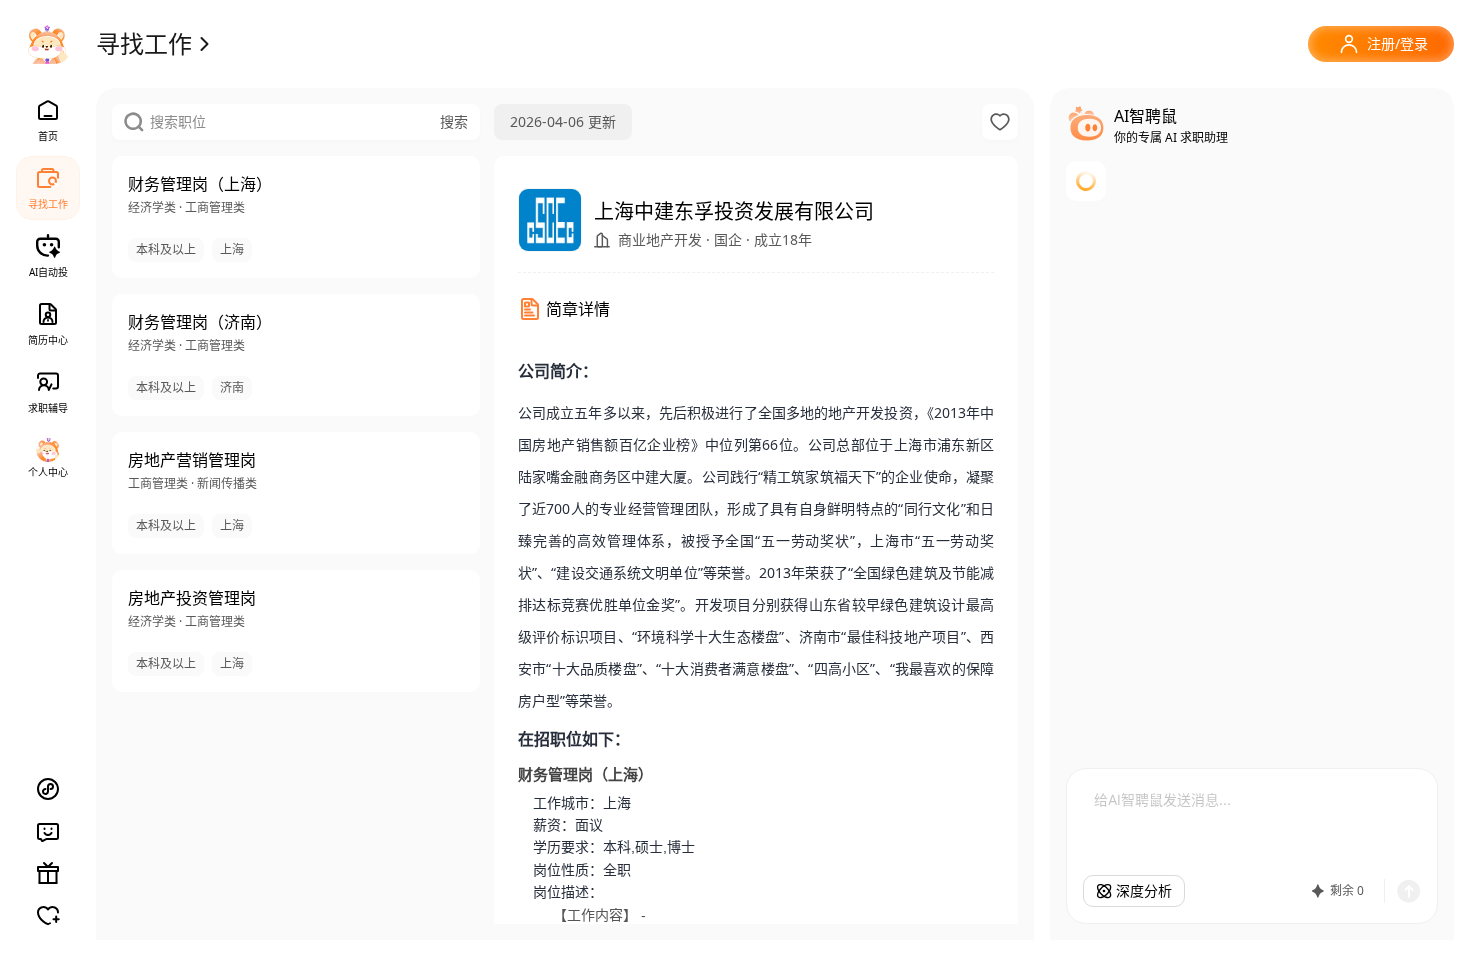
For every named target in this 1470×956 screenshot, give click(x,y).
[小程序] (48, 789)
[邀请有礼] (48, 873)
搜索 (454, 121)
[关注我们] (48, 915)
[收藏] (1000, 122)
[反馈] (48, 831)
